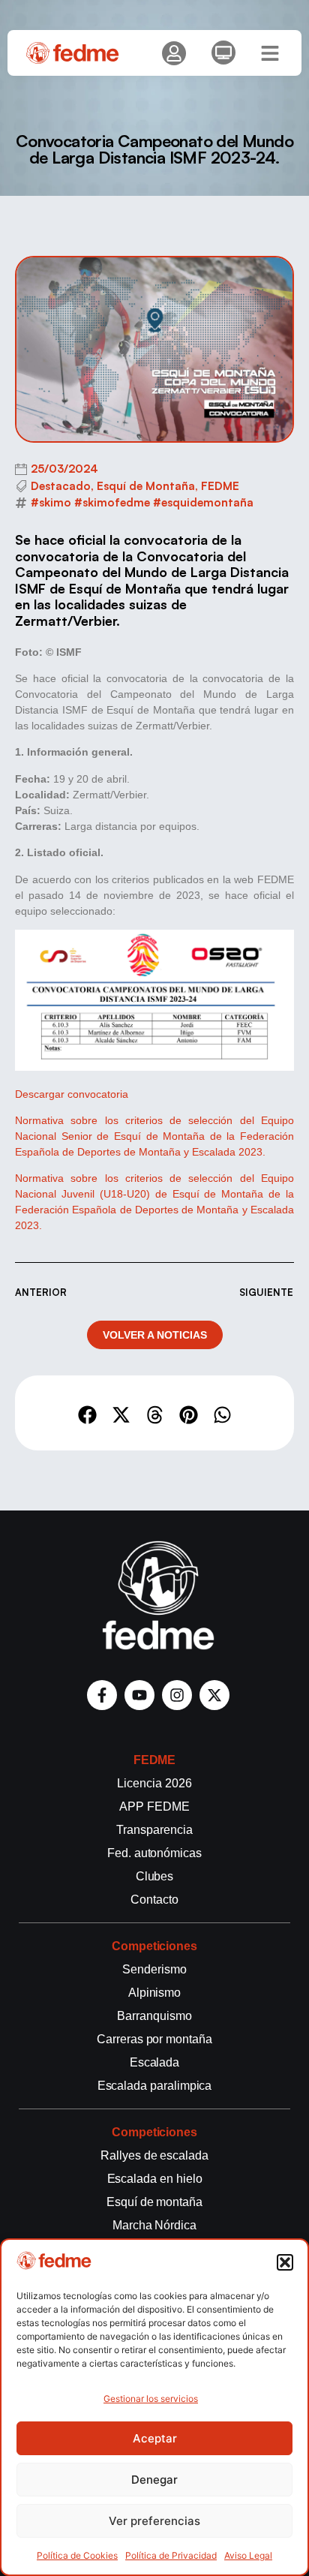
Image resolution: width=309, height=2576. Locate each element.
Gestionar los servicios (151, 2399)
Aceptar (155, 2438)
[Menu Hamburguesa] (270, 53)
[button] (285, 2262)
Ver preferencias (154, 2521)
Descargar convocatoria (72, 1094)
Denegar (154, 2480)
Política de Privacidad (171, 2555)
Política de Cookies (77, 2555)
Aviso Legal (248, 2555)
